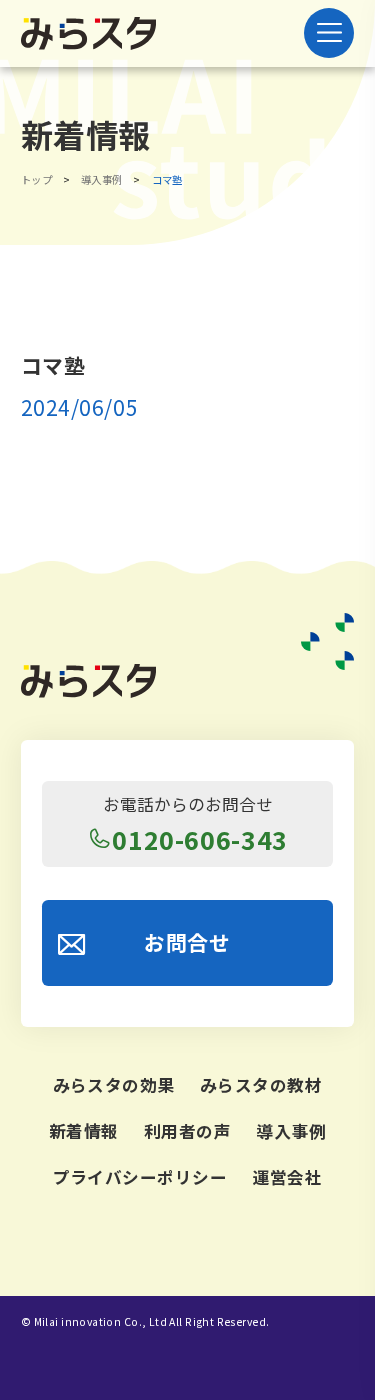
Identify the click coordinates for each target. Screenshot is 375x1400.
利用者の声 (188, 1131)
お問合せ (187, 942)
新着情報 (84, 1131)
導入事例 (291, 1131)
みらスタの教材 (261, 1085)
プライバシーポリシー (140, 1177)
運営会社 (288, 1177)
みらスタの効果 (114, 1085)
